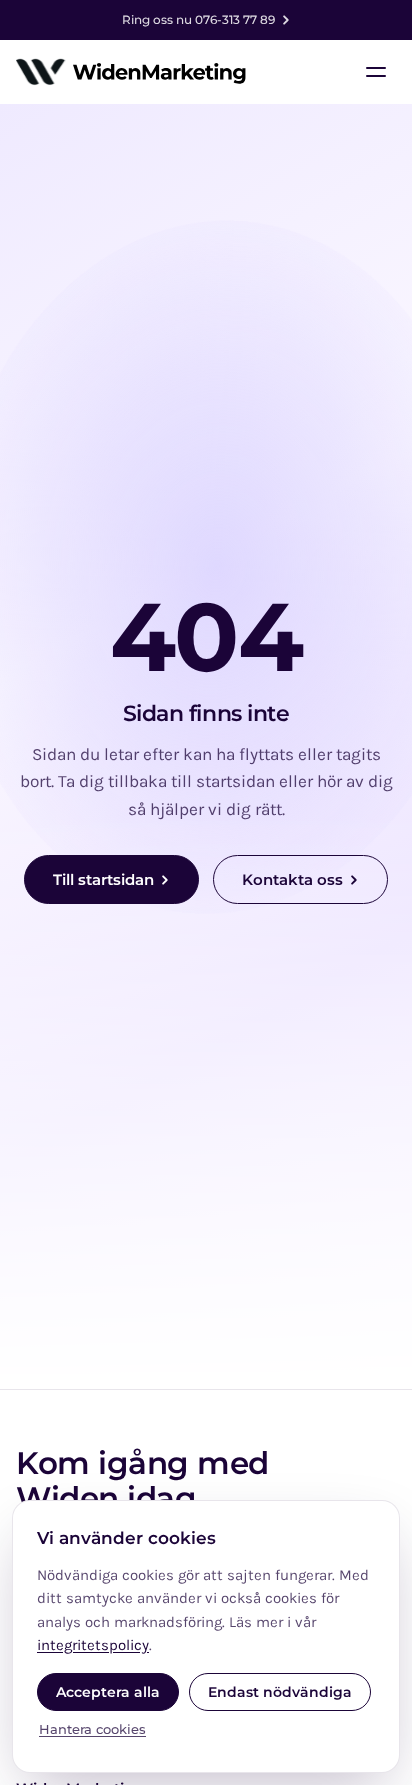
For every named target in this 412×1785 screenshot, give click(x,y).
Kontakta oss (292, 879)
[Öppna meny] (376, 72)
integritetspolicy (93, 1645)
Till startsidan (103, 879)
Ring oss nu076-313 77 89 (198, 19)
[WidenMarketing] (131, 72)
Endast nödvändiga (280, 1692)
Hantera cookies (92, 1729)
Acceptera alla (108, 1692)
